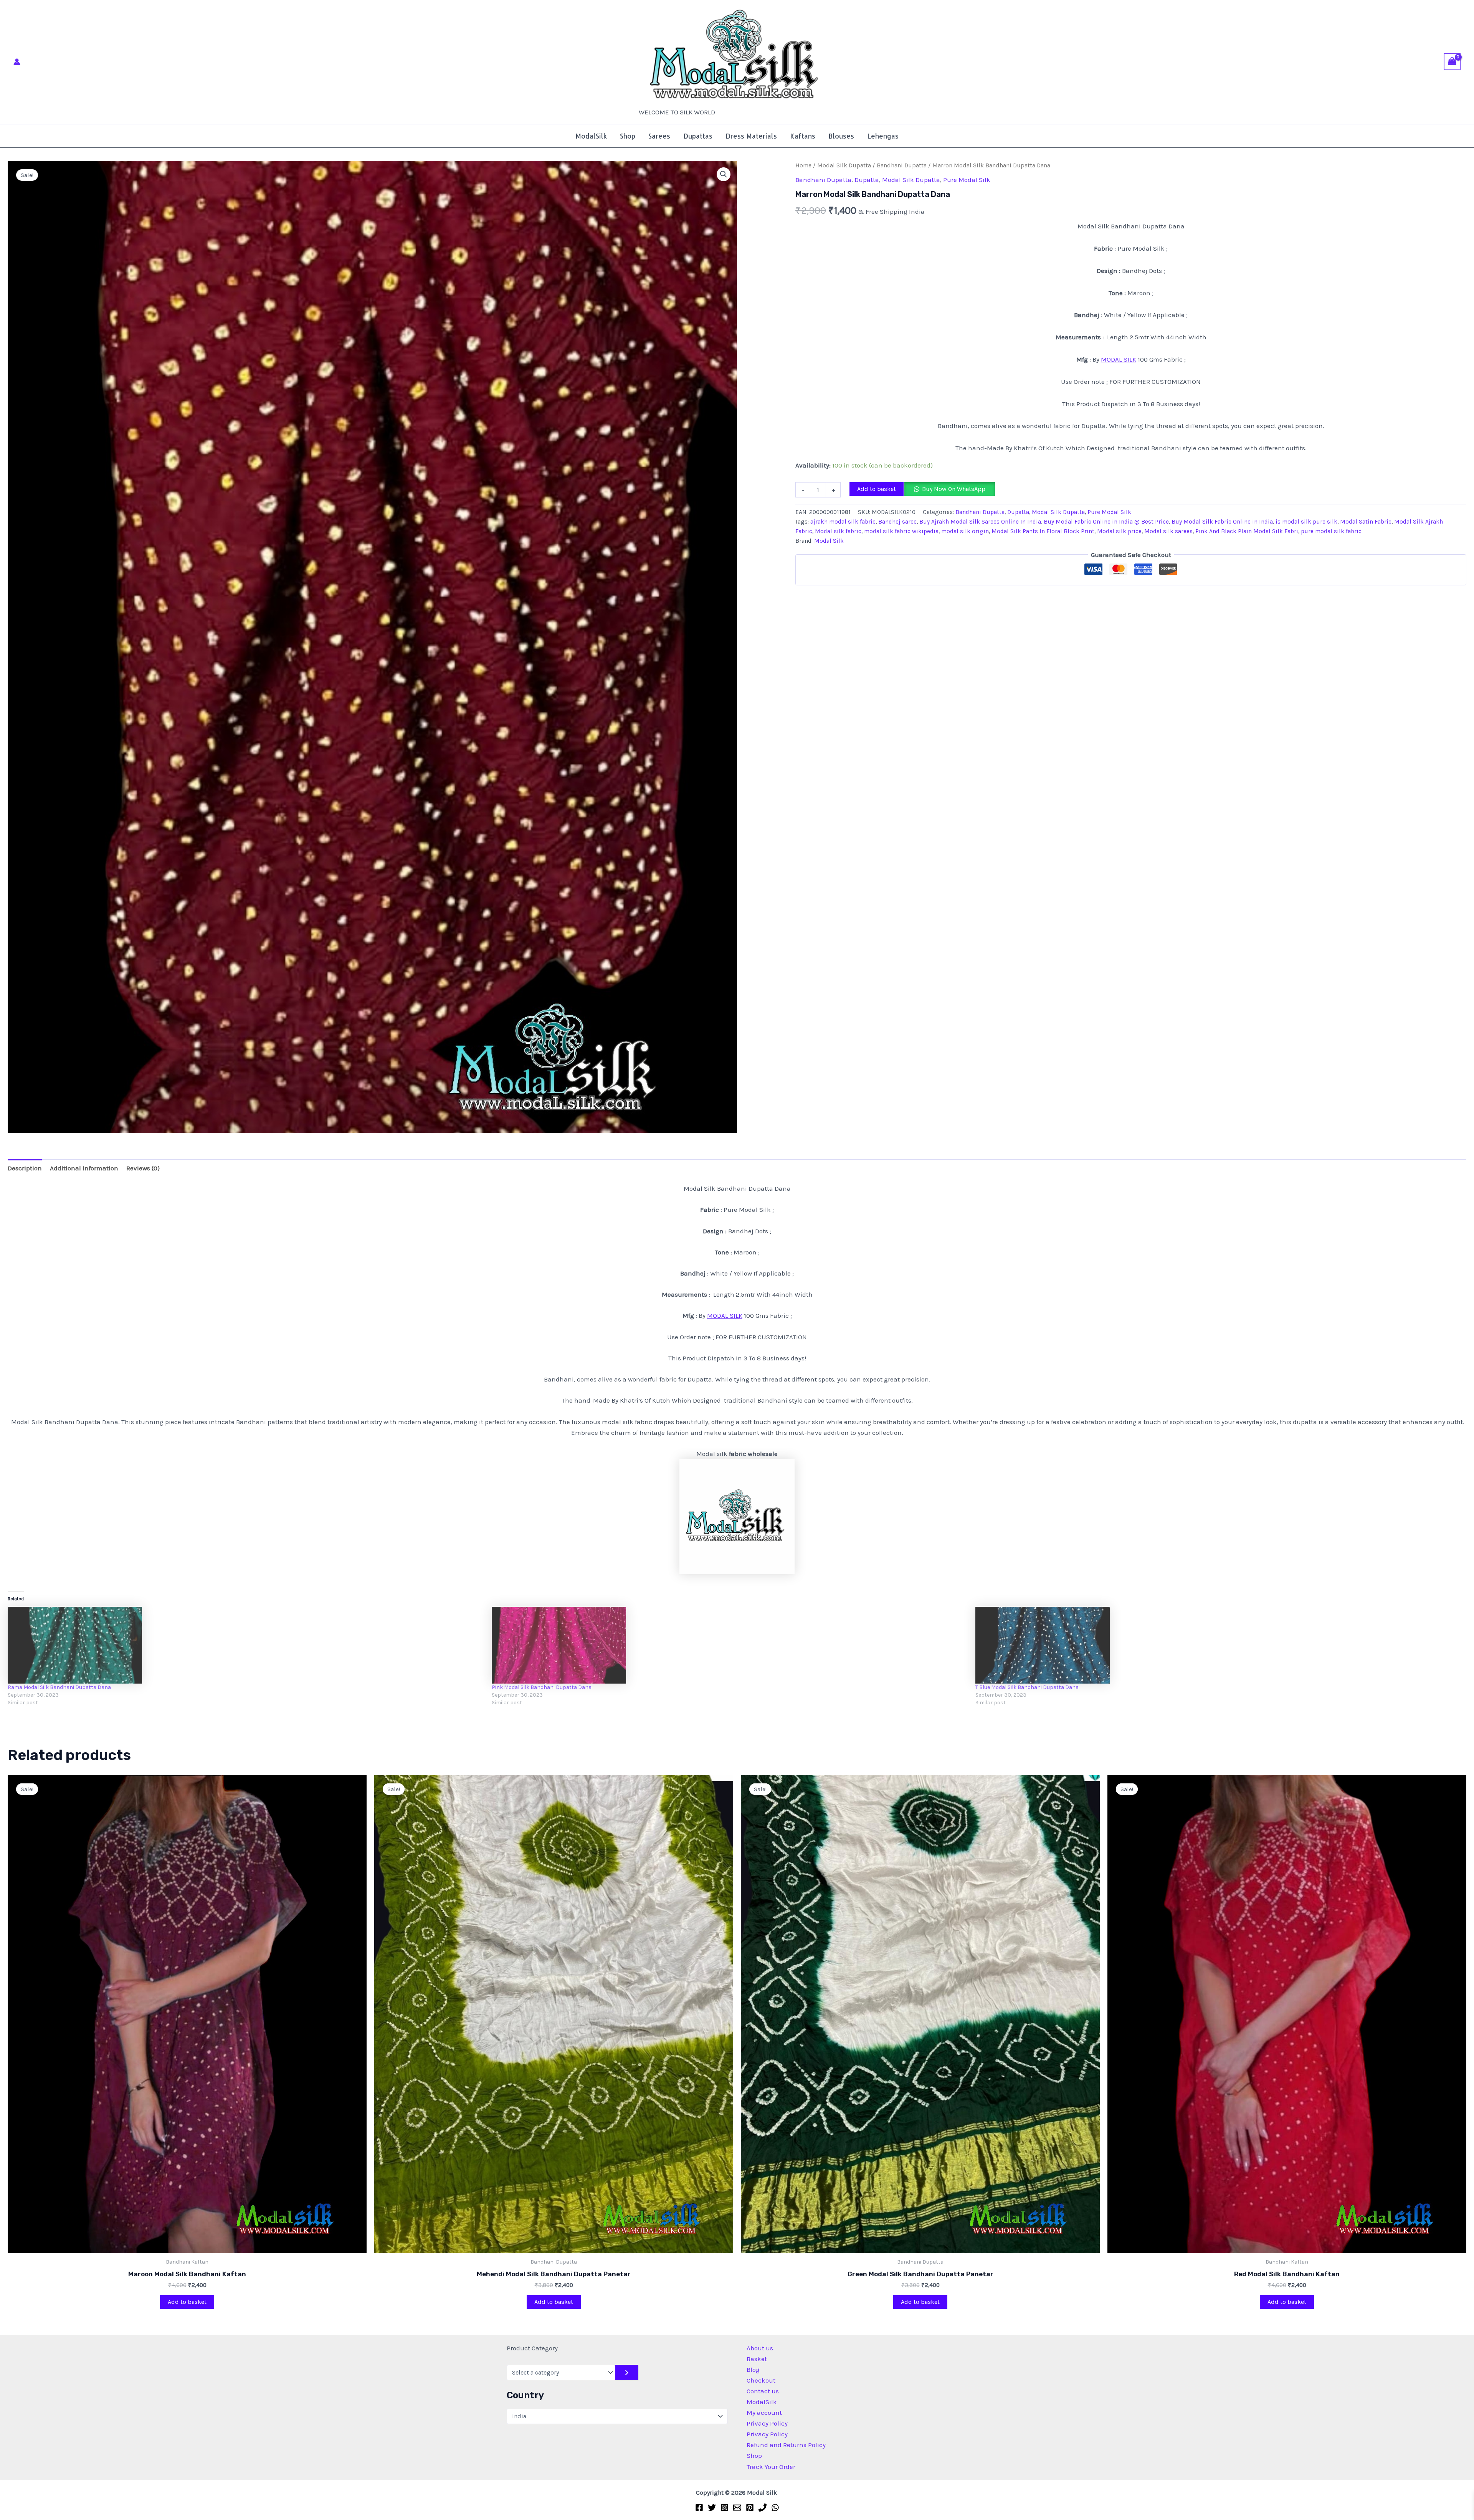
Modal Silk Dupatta (844, 165)
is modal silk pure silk (1306, 522)
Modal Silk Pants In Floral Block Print (1043, 531)
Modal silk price (1119, 531)
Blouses (841, 136)
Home (803, 165)
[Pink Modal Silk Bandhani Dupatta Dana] (730, 1645)
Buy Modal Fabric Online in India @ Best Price (1106, 522)
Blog (753, 2370)
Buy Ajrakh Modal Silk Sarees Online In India (980, 522)
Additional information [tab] (84, 1168)
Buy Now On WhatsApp (954, 489)
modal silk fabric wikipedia (901, 531)
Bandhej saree (897, 522)
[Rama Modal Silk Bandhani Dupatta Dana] (246, 1645)
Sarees (659, 136)
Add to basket (877, 489)
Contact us (763, 2391)
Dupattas (698, 136)
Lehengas (883, 136)
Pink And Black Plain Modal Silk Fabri (1247, 531)
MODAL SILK (1119, 359)
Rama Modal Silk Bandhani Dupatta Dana (59, 1687)
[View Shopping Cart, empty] (1452, 62)
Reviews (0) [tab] (143, 1168)
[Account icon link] (17, 62)
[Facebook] (699, 2508)
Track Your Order (771, 2467)
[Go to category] (627, 2373)
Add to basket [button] (187, 2302)
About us (760, 2348)
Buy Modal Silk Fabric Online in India (1222, 522)
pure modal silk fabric (1331, 531)
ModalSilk (591, 136)
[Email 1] (737, 2508)
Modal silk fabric (838, 531)
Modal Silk (650, 105)
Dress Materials (751, 136)
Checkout (761, 2380)
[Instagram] (725, 2508)
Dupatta (867, 180)
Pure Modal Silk (967, 180)
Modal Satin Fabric (1366, 522)
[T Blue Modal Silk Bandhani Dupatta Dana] (1214, 1645)
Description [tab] (25, 1168)
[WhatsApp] (775, 2508)
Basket (757, 2359)
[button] (724, 174)
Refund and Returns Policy (786, 2445)
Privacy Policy (767, 2423)
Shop (628, 136)
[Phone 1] (763, 2508)
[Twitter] (712, 2508)
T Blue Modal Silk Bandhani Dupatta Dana (1027, 1687)
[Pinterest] (750, 2508)
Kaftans (803, 136)
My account (764, 2413)
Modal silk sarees (1168, 531)
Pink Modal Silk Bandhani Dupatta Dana (542, 1687)
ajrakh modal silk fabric (843, 522)
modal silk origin (965, 531)
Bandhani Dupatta (902, 165)
